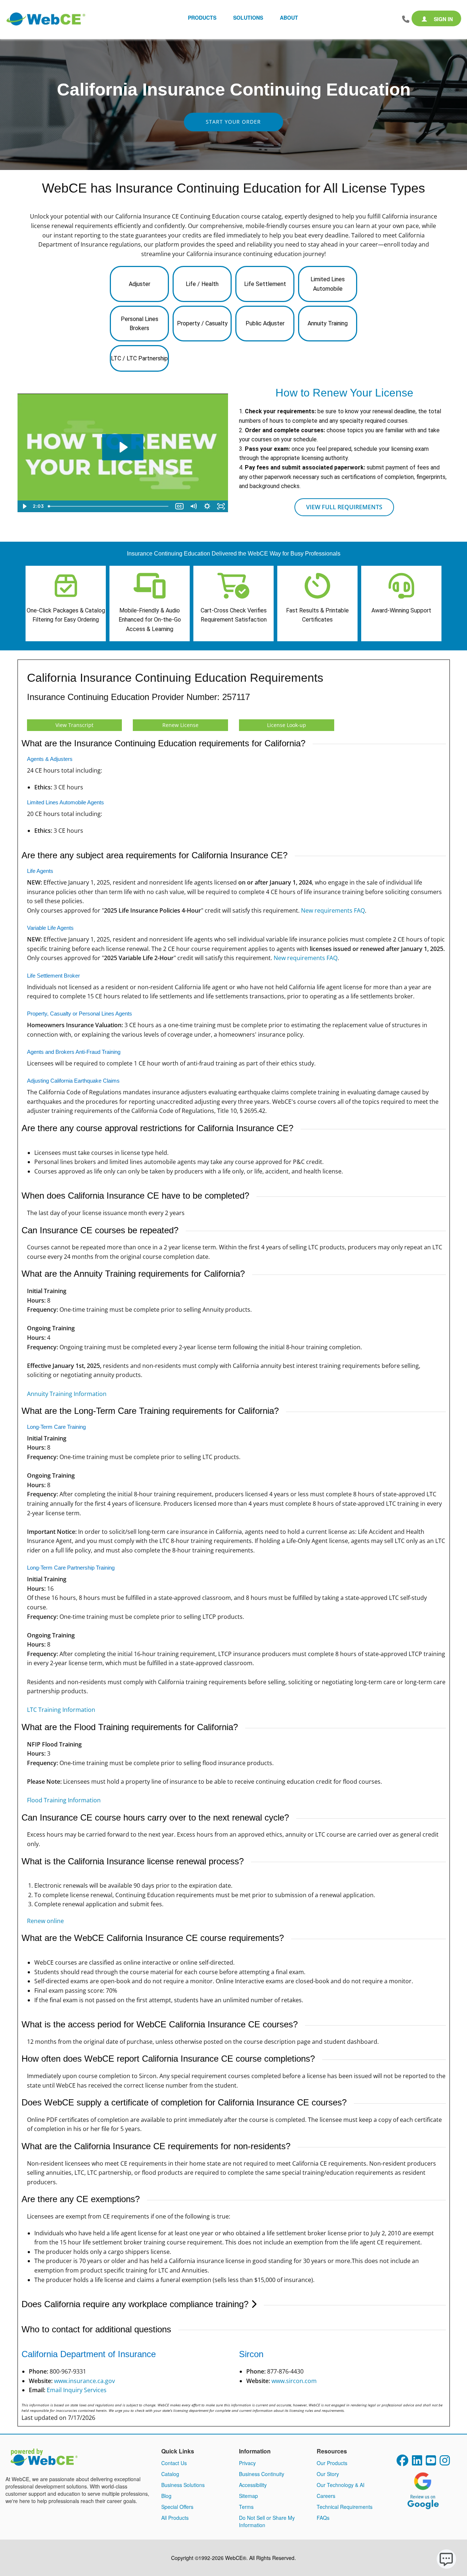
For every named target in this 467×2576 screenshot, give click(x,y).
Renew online (45, 1921)
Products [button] (202, 18)
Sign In (443, 19)
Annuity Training (328, 323)
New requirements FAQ (333, 910)
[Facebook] (402, 2463)
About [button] (289, 18)
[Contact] (406, 19)
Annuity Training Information (67, 1394)
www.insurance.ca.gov (84, 2381)
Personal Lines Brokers (140, 324)
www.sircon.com (294, 2381)
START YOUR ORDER (233, 122)
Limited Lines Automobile (328, 284)
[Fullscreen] (221, 506)
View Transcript (74, 725)
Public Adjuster (265, 323)
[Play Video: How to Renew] (123, 447)
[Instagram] (445, 2463)
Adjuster (140, 284)
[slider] (109, 506)
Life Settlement (265, 284)
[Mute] (193, 506)
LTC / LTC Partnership (139, 358)
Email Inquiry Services (77, 2390)
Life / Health (202, 284)
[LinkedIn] (417, 2463)
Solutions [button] (248, 18)
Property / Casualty (202, 323)
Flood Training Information (64, 1800)
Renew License (180, 725)
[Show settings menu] (207, 506)
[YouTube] (431, 2463)
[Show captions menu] (180, 506)
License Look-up (287, 725)
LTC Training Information (61, 1710)
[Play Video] (24, 506)
